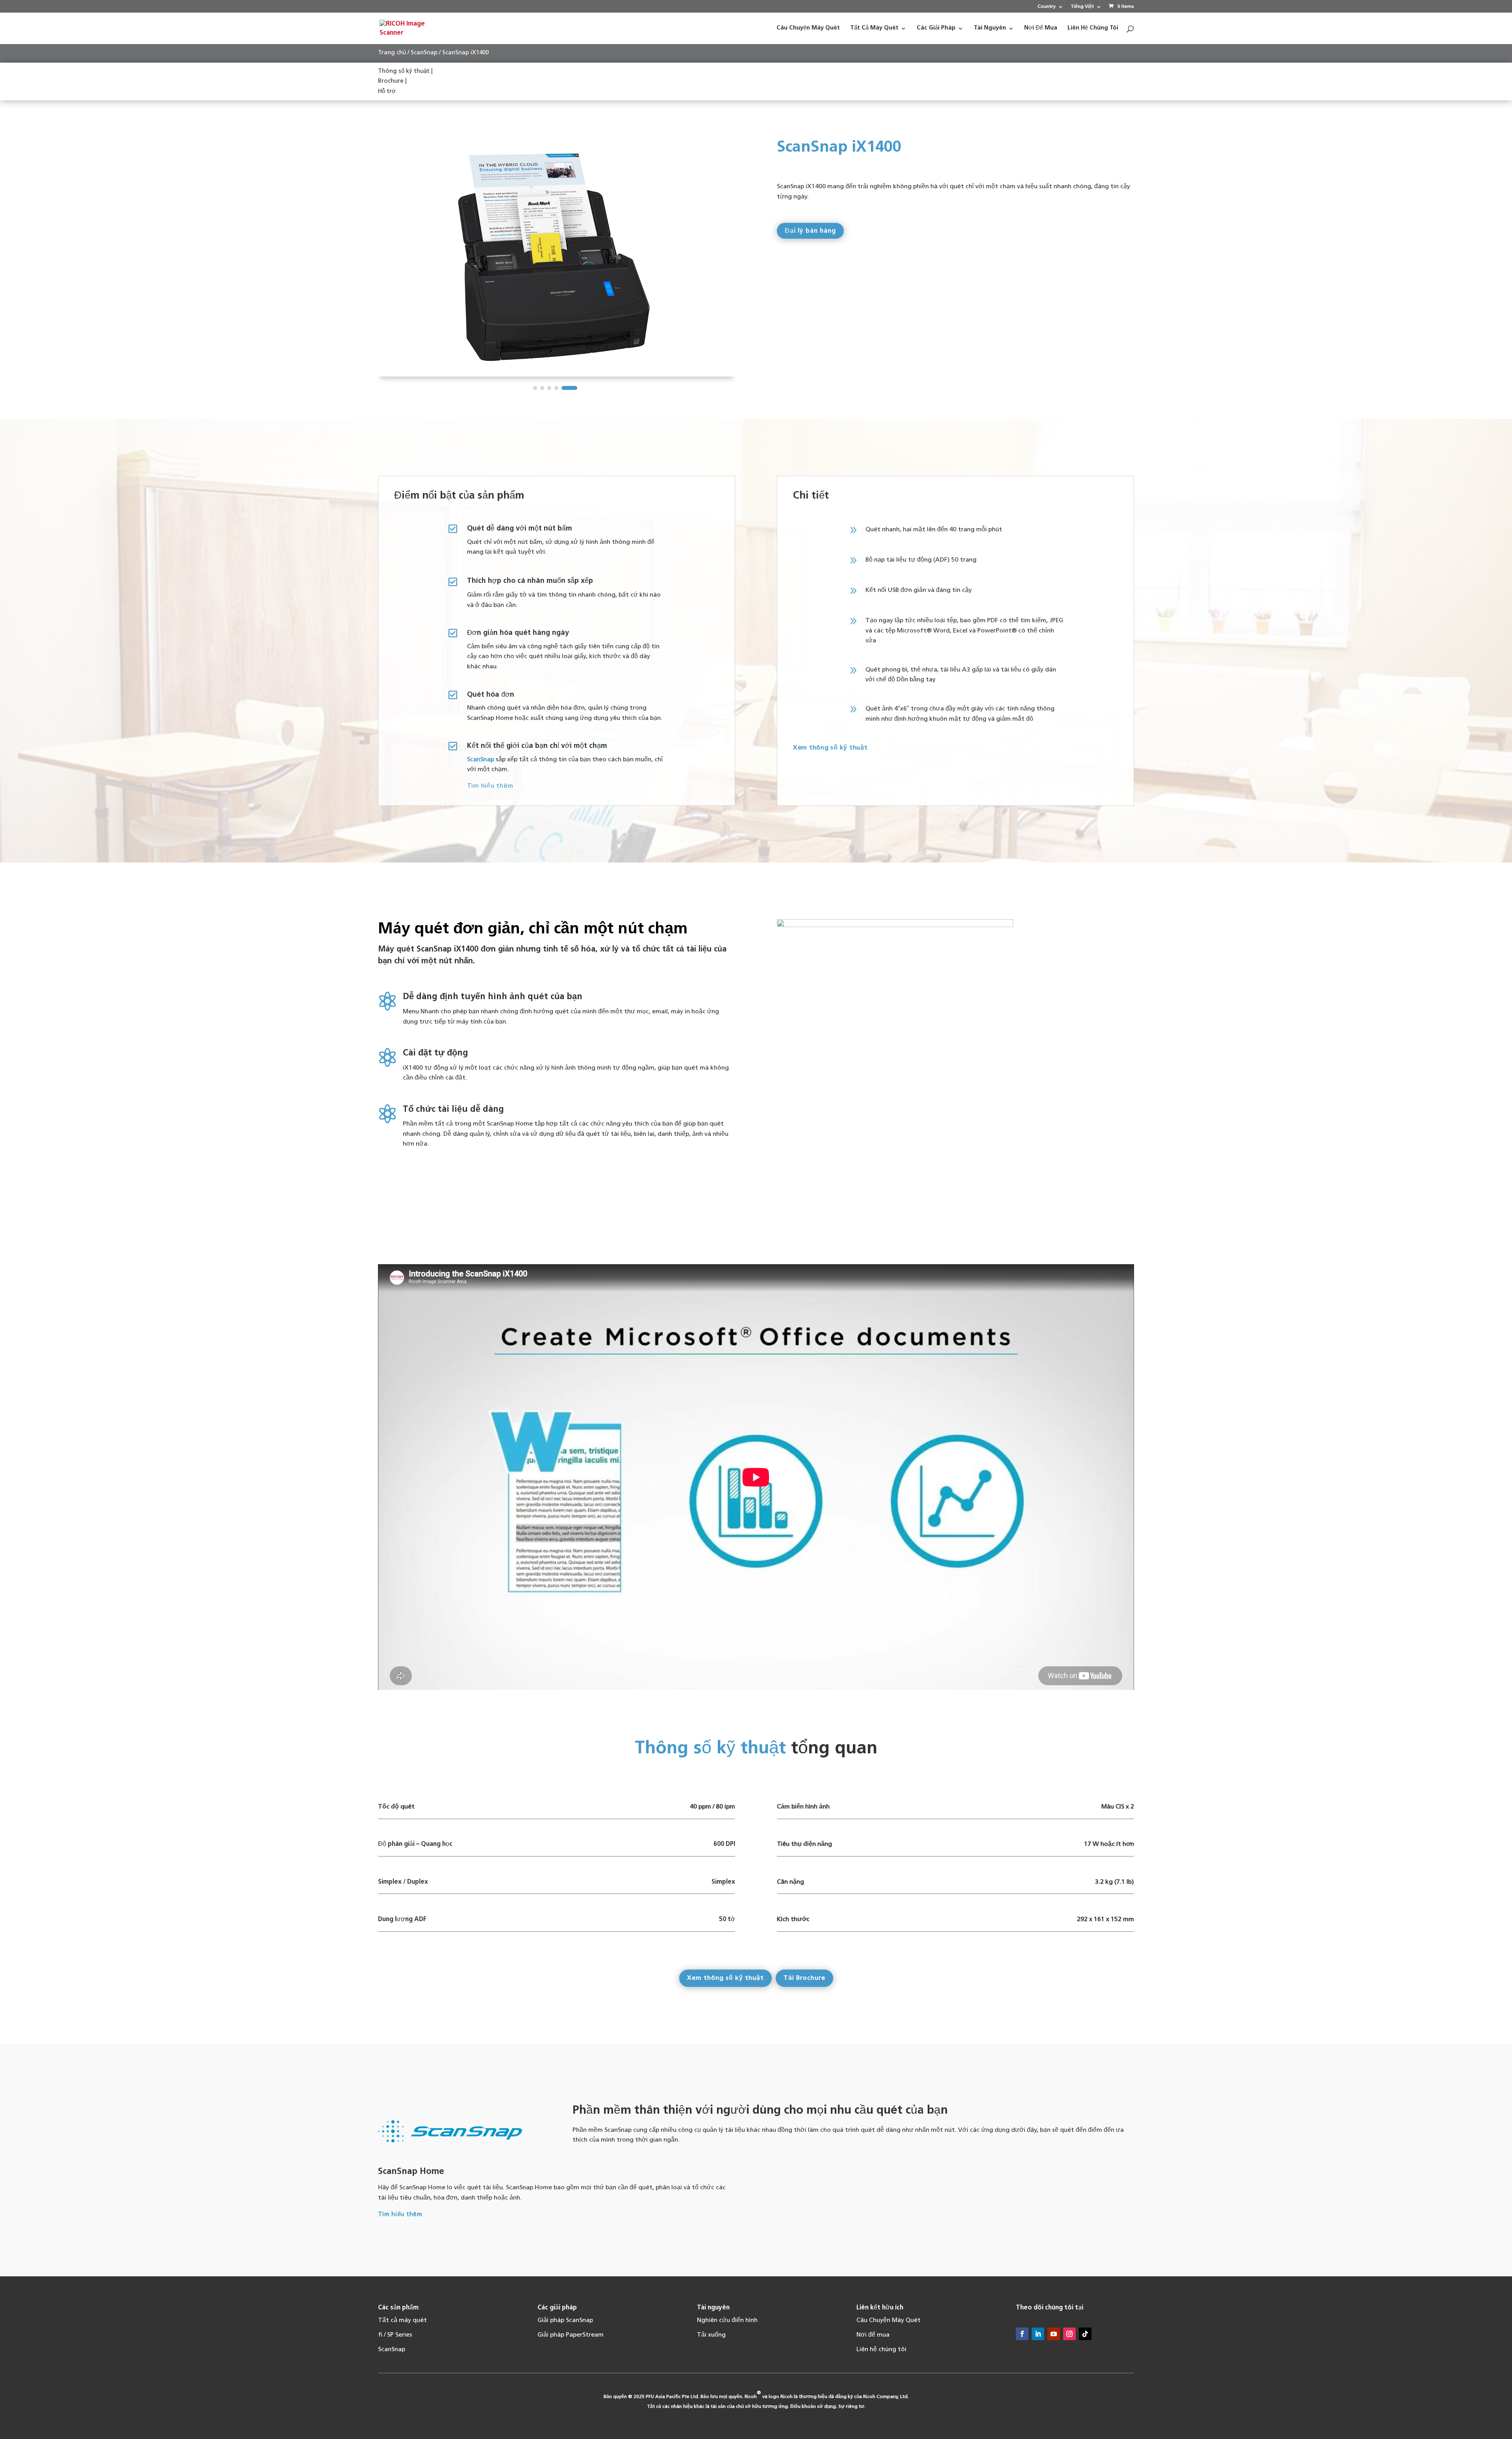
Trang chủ (392, 53)
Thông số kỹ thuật (404, 71)
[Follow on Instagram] (1069, 2334)
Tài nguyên (713, 2308)
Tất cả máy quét (402, 2320)
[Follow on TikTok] (1085, 2334)
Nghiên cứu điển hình (727, 2320)
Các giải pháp (557, 2308)
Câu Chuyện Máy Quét (888, 2320)
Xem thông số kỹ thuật (830, 748)
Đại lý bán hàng (810, 231)
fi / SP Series (395, 2335)
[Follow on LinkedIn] (1038, 2334)
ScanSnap (424, 53)
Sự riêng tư (851, 2407)
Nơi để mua (873, 2335)
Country (1047, 7)
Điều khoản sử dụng (813, 2407)
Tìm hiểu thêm (490, 786)
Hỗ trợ (387, 92)
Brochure (391, 81)
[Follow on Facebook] (1022, 2334)
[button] (541, 388)
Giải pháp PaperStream (571, 2335)
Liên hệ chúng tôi (881, 2350)
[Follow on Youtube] (1054, 2334)
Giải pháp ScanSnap (565, 2320)
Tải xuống (711, 2335)
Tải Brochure (804, 1978)
